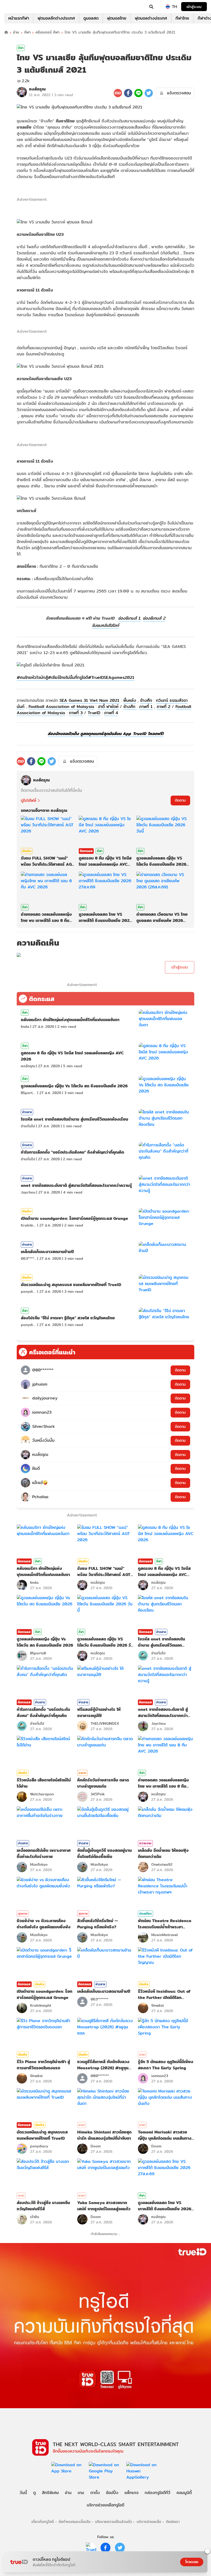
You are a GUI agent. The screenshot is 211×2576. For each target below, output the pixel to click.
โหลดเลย (192, 2562)
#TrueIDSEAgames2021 (111, 677)
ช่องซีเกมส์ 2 (154, 618)
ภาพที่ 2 (164, 707)
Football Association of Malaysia (61, 707)
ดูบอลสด (91, 18)
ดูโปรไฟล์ (29, 801)
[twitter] (120, 2548)
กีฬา (27, 32)
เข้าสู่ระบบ (194, 7)
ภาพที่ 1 (146, 707)
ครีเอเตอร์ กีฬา (47, 32)
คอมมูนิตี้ (184, 2493)
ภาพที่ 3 (76, 713)
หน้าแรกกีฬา (19, 18)
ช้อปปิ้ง (112, 2493)
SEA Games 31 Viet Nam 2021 (89, 700)
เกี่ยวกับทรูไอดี (43, 2521)
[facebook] (105, 2548)
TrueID (14, 7)
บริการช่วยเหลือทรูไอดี (105, 2505)
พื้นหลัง (130, 700)
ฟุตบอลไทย (117, 18)
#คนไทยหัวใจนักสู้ (32, 677)
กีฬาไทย (182, 18)
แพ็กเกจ (131, 2493)
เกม (81, 2493)
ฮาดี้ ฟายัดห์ (108, 707)
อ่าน (16, 32)
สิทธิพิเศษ (50, 2493)
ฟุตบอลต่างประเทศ (151, 18)
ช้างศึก (146, 700)
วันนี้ (23, 2493)
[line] (91, 2548)
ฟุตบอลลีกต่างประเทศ (56, 18)
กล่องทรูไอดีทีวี (157, 2493)
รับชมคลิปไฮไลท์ (105, 625)
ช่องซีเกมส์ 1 (129, 618)
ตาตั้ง (95, 2493)
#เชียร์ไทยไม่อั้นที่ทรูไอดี (68, 677)
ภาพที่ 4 (111, 713)
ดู (34, 2493)
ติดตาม (180, 800)
